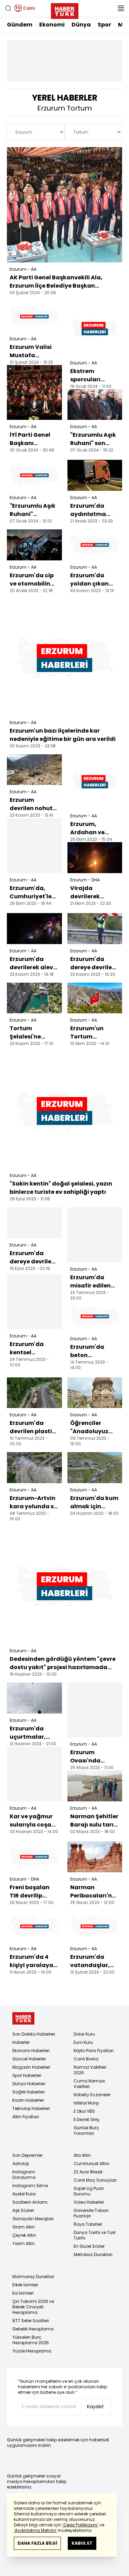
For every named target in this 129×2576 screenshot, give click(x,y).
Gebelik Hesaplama (33, 2329)
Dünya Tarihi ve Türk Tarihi (95, 2235)
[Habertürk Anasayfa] (65, 10)
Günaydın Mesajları (33, 2219)
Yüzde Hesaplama (32, 2351)
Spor (104, 25)
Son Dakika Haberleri (34, 2034)
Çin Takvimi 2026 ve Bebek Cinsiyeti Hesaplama (33, 2307)
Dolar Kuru (84, 2034)
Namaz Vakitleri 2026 (90, 2070)
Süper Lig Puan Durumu (89, 2191)
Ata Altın (82, 2155)
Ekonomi (52, 25)
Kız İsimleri (23, 2293)
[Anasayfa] (23, 2019)
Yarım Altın (24, 2243)
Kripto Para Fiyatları (94, 2051)
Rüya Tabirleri (88, 2224)
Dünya (81, 25)
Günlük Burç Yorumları (86, 2130)
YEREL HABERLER (65, 98)
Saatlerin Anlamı (30, 2202)
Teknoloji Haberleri (31, 2108)
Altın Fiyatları (26, 2117)
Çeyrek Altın (24, 2235)
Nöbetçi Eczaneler (92, 2095)
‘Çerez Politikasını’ (80, 2525)
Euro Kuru (83, 2042)
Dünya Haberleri (29, 2084)
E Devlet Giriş (87, 2119)
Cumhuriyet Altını (92, 2164)
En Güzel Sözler (89, 2246)
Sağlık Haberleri (29, 2092)
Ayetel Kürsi (24, 2194)
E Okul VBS (84, 2111)
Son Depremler (28, 2155)
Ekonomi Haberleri (31, 2051)
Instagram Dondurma (24, 2175)
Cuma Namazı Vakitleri (89, 2084)
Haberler (21, 2042)
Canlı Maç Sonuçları (95, 2180)
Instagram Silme (30, 2186)
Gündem (20, 25)
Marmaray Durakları (33, 2277)
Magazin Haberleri (31, 2067)
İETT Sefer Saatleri (31, 2321)
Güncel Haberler (29, 2059)
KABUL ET (82, 2543)
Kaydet (95, 2407)
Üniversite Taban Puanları (91, 2213)
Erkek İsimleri (25, 2285)
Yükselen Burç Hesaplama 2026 (31, 2340)
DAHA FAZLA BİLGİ (37, 2543)
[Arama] (8, 8)
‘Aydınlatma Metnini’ (35, 2530)
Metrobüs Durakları (93, 2254)
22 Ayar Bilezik (88, 2172)
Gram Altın (24, 2227)
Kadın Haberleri (28, 2100)
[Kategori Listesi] (121, 8)
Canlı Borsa (86, 2059)
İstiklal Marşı (86, 2103)
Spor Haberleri (27, 2075)
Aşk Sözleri (23, 2210)
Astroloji (21, 2164)
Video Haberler (89, 2202)
